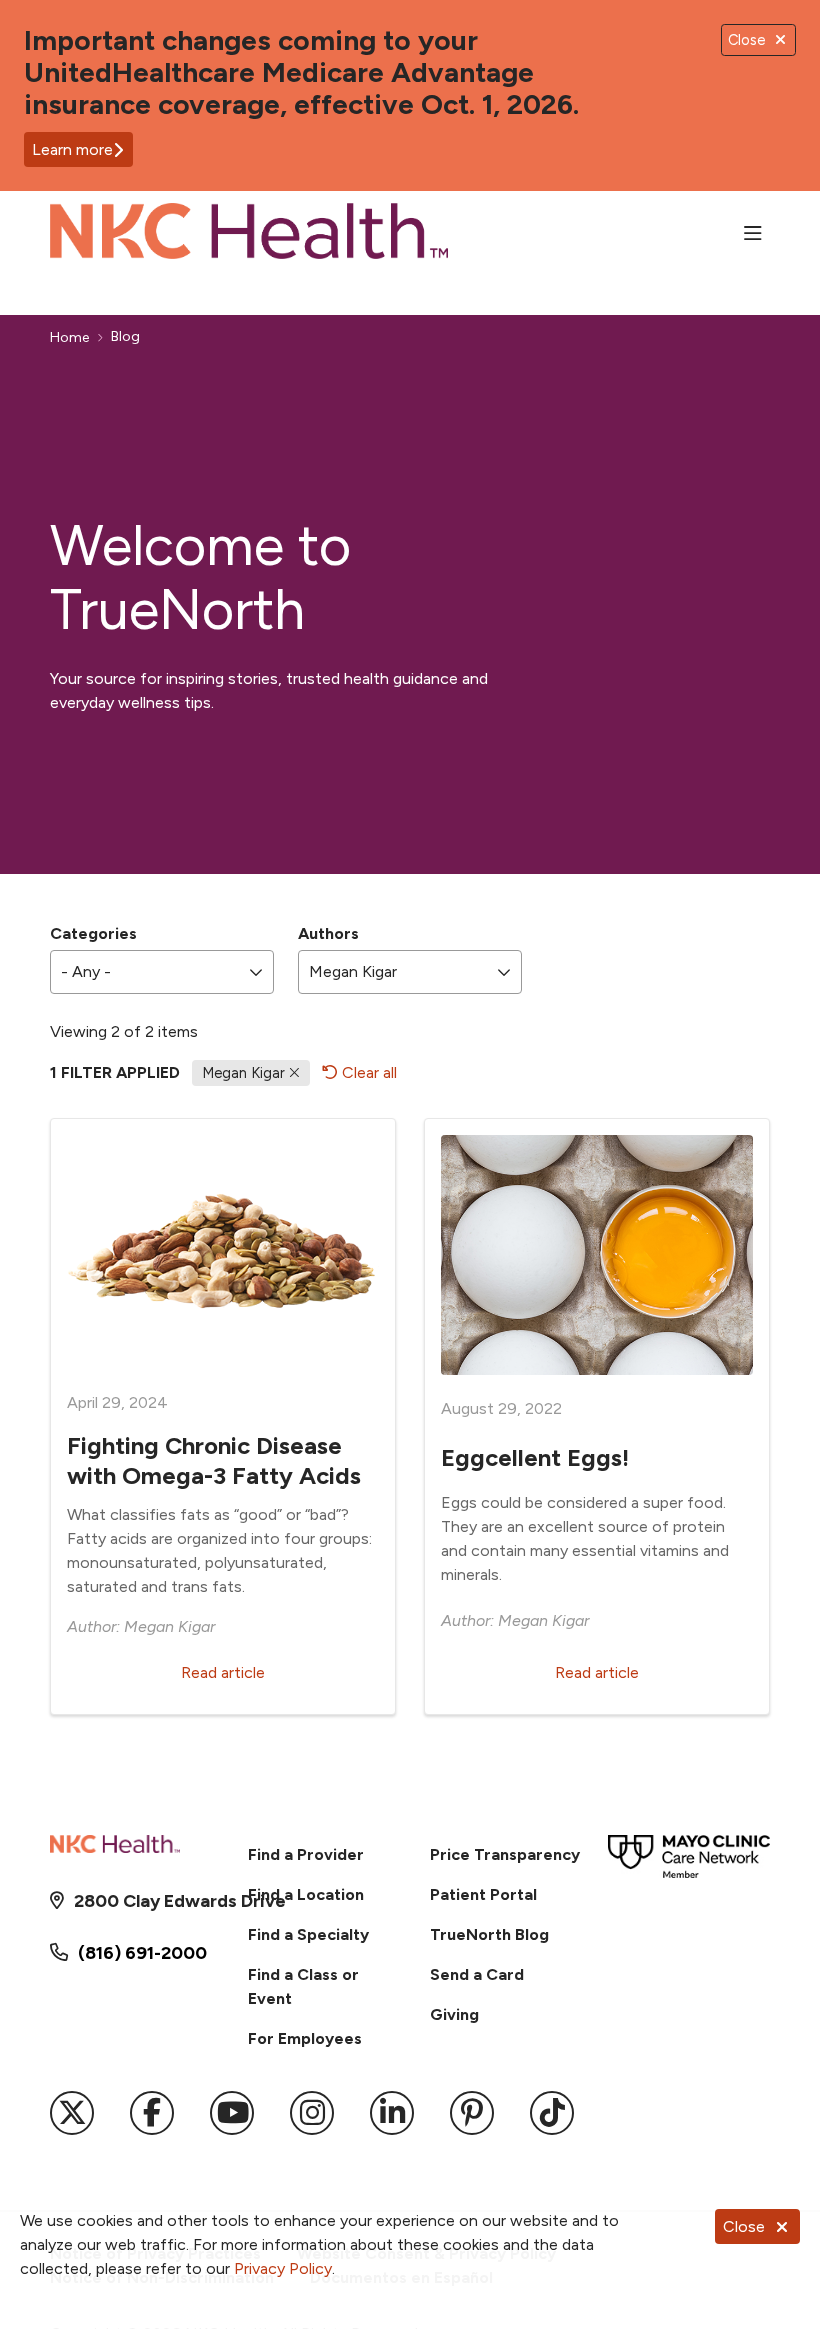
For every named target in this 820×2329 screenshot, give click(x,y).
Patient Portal (483, 1894)
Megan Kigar (245, 1073)
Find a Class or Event (303, 1986)
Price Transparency (505, 1854)
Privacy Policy (283, 2268)
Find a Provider (306, 1854)
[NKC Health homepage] (249, 234)
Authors (328, 933)
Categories (93, 933)
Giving (454, 2014)
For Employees (305, 2038)
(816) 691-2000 (142, 1953)
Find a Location (306, 1894)
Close (744, 2226)
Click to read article (223, 1416)
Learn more (72, 149)
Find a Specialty (308, 1934)
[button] (757, 234)
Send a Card (477, 1974)
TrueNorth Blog (489, 1934)
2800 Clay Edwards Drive (143, 1901)
